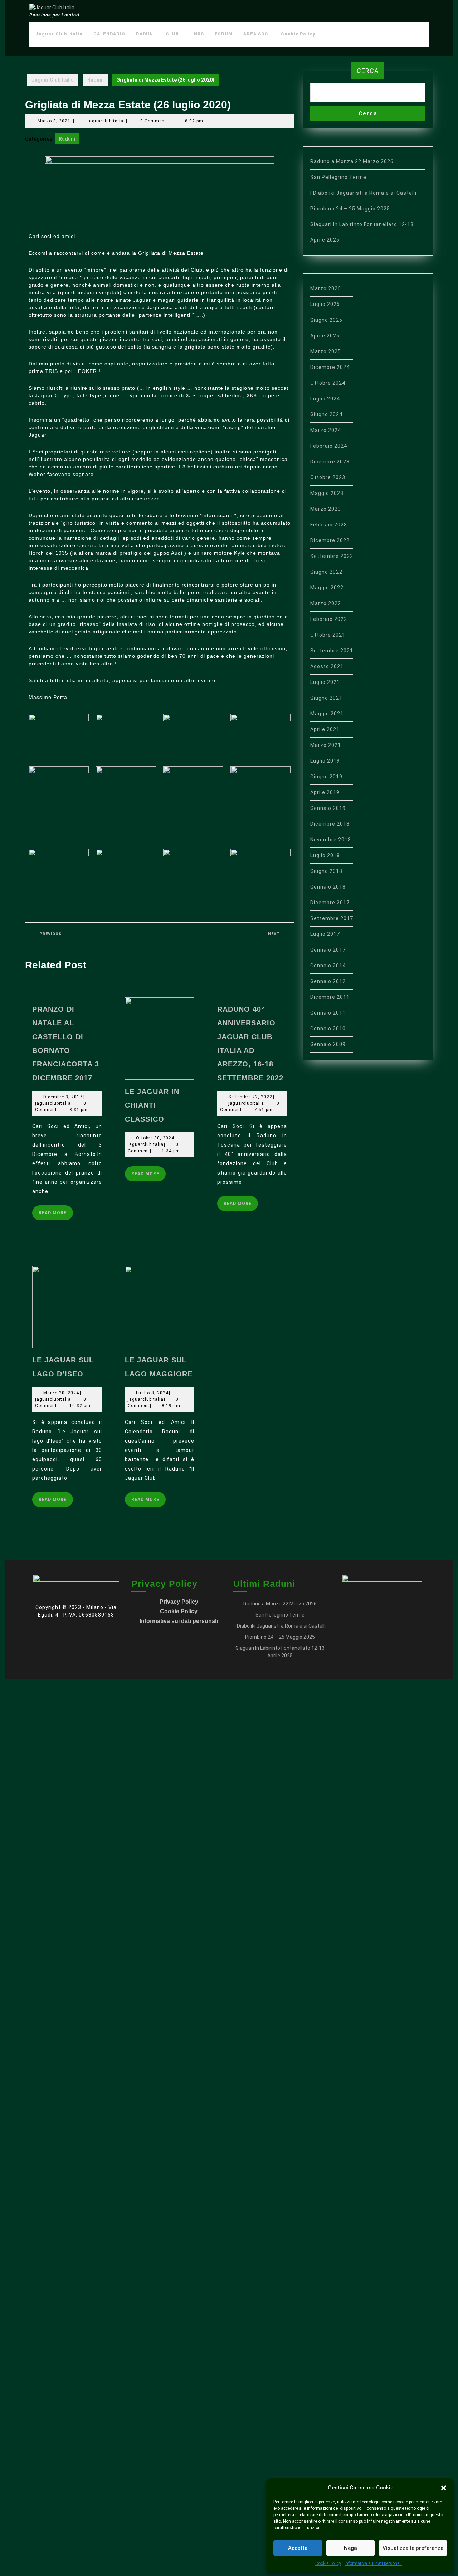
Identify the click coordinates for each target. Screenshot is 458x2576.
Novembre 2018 (331, 840)
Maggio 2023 (327, 493)
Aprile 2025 (325, 336)
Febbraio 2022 (329, 619)
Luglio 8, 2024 (152, 1393)
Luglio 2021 (325, 682)
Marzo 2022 (326, 603)
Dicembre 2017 (330, 903)
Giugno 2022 (326, 572)
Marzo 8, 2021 (54, 121)
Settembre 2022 (332, 556)
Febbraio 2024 (329, 446)
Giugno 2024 (326, 414)
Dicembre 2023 (330, 462)
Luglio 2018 (325, 855)
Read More (56, 1210)
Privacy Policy (179, 1602)
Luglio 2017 (325, 934)
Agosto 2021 (327, 666)
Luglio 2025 (325, 304)
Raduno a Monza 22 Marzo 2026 (352, 161)
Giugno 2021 (326, 698)
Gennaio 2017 (328, 950)
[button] (444, 2488)
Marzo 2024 (326, 430)
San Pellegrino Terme (338, 177)
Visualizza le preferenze (413, 2548)
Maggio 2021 (327, 714)
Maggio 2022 (327, 588)
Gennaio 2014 (328, 966)
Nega (350, 2548)
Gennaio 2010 (328, 1029)
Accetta (298, 2548)
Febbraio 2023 (329, 525)
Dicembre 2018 (330, 824)
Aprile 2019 (325, 792)
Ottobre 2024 (328, 383)
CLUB (172, 34)
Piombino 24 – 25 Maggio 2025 (350, 209)
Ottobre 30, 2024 (155, 1138)
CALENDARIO (109, 34)
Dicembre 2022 (330, 540)
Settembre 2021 (332, 651)
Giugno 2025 (326, 320)
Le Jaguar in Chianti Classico (152, 1105)
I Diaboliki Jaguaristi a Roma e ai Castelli (363, 193)
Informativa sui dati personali (373, 2563)
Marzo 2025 (326, 351)
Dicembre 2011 (330, 997)
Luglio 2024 (325, 399)
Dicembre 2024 (330, 367)
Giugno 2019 (326, 777)
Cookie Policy (328, 2563)
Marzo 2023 (326, 509)
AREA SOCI (257, 34)
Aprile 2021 (325, 729)
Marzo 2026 (326, 288)
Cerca (368, 71)
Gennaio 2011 (328, 1013)
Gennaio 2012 (328, 981)
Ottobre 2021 (328, 635)
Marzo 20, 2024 (61, 1393)
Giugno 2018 (326, 871)
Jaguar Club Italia (59, 34)
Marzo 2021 (326, 745)
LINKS (197, 34)
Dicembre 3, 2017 (63, 1097)
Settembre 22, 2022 (250, 1097)
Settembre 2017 (332, 918)
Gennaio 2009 (328, 1044)
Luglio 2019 (325, 761)
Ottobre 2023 (328, 477)
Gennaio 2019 (328, 808)
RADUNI (145, 34)
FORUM (224, 34)
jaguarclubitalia (106, 121)
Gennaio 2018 (328, 887)
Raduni (96, 80)
